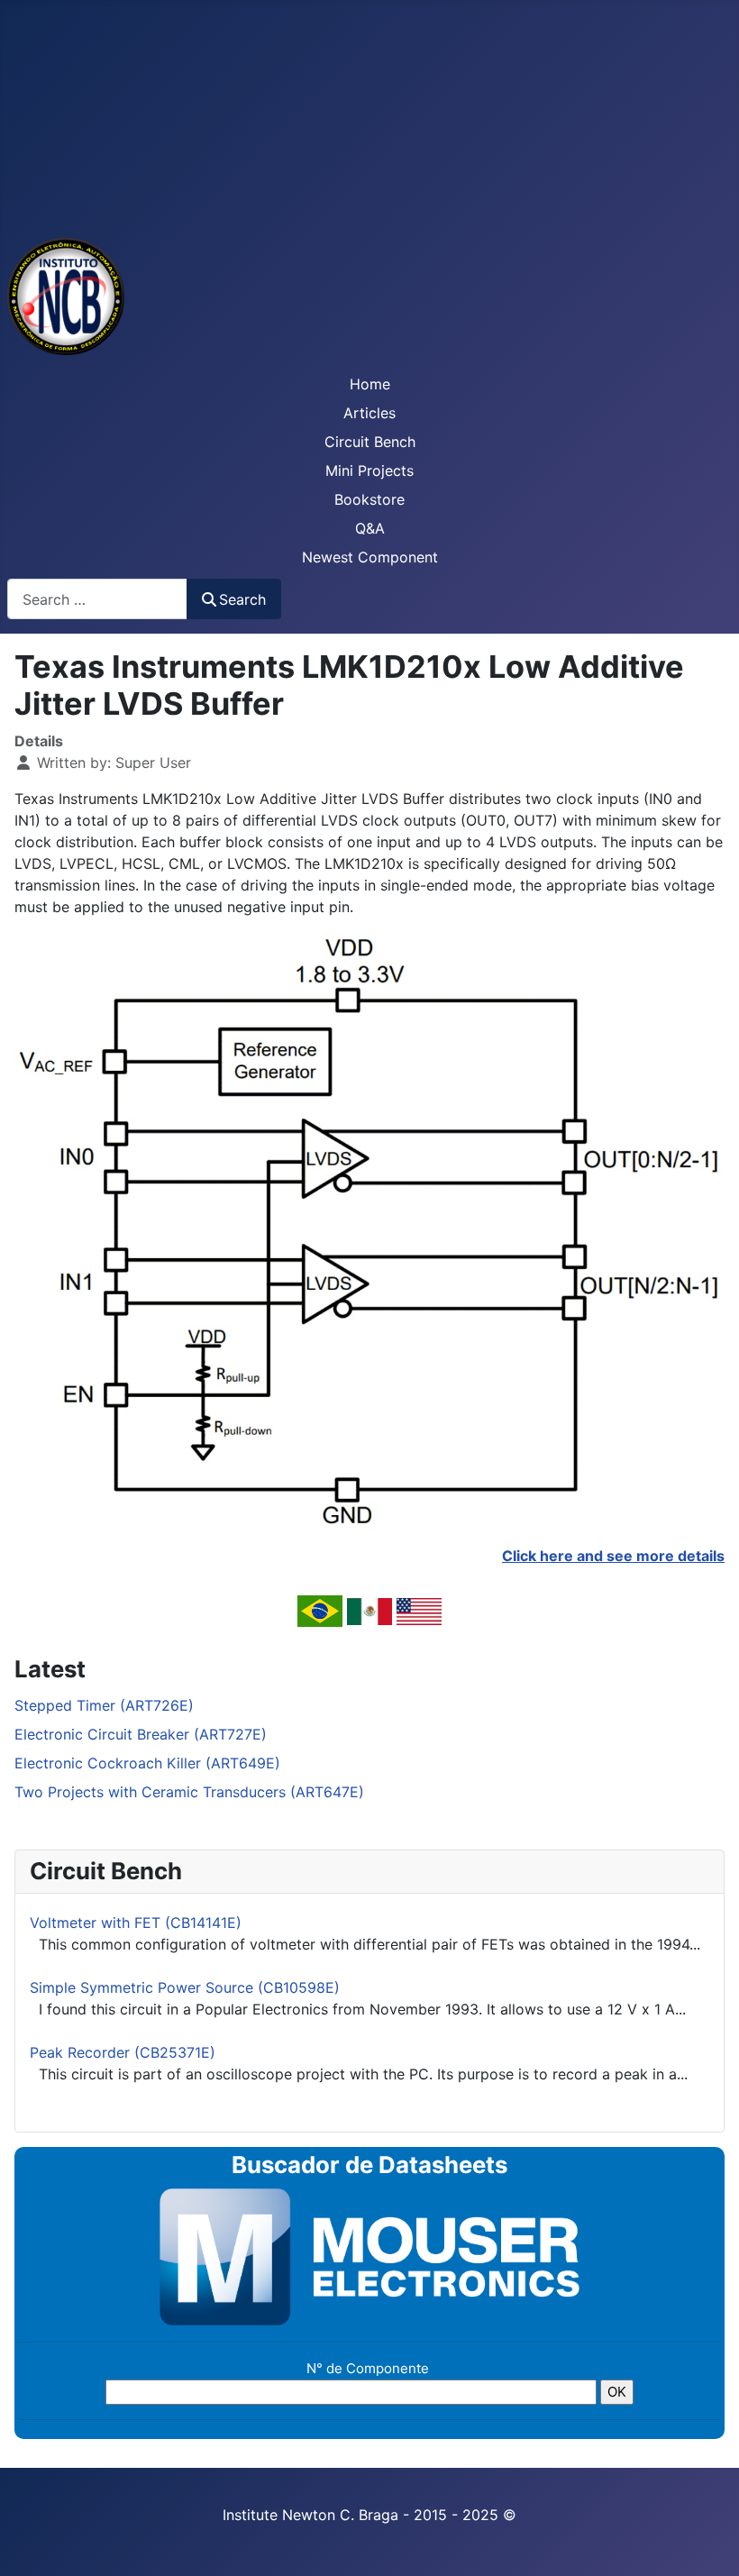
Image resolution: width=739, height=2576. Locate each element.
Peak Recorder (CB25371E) (123, 2052)
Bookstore (369, 499)
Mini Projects (369, 470)
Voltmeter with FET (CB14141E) (136, 1923)
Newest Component (370, 557)
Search (242, 599)
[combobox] (97, 599)
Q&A (370, 528)
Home (370, 384)
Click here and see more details (613, 1556)
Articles (369, 413)
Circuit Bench (370, 442)
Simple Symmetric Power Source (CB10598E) (185, 1987)
